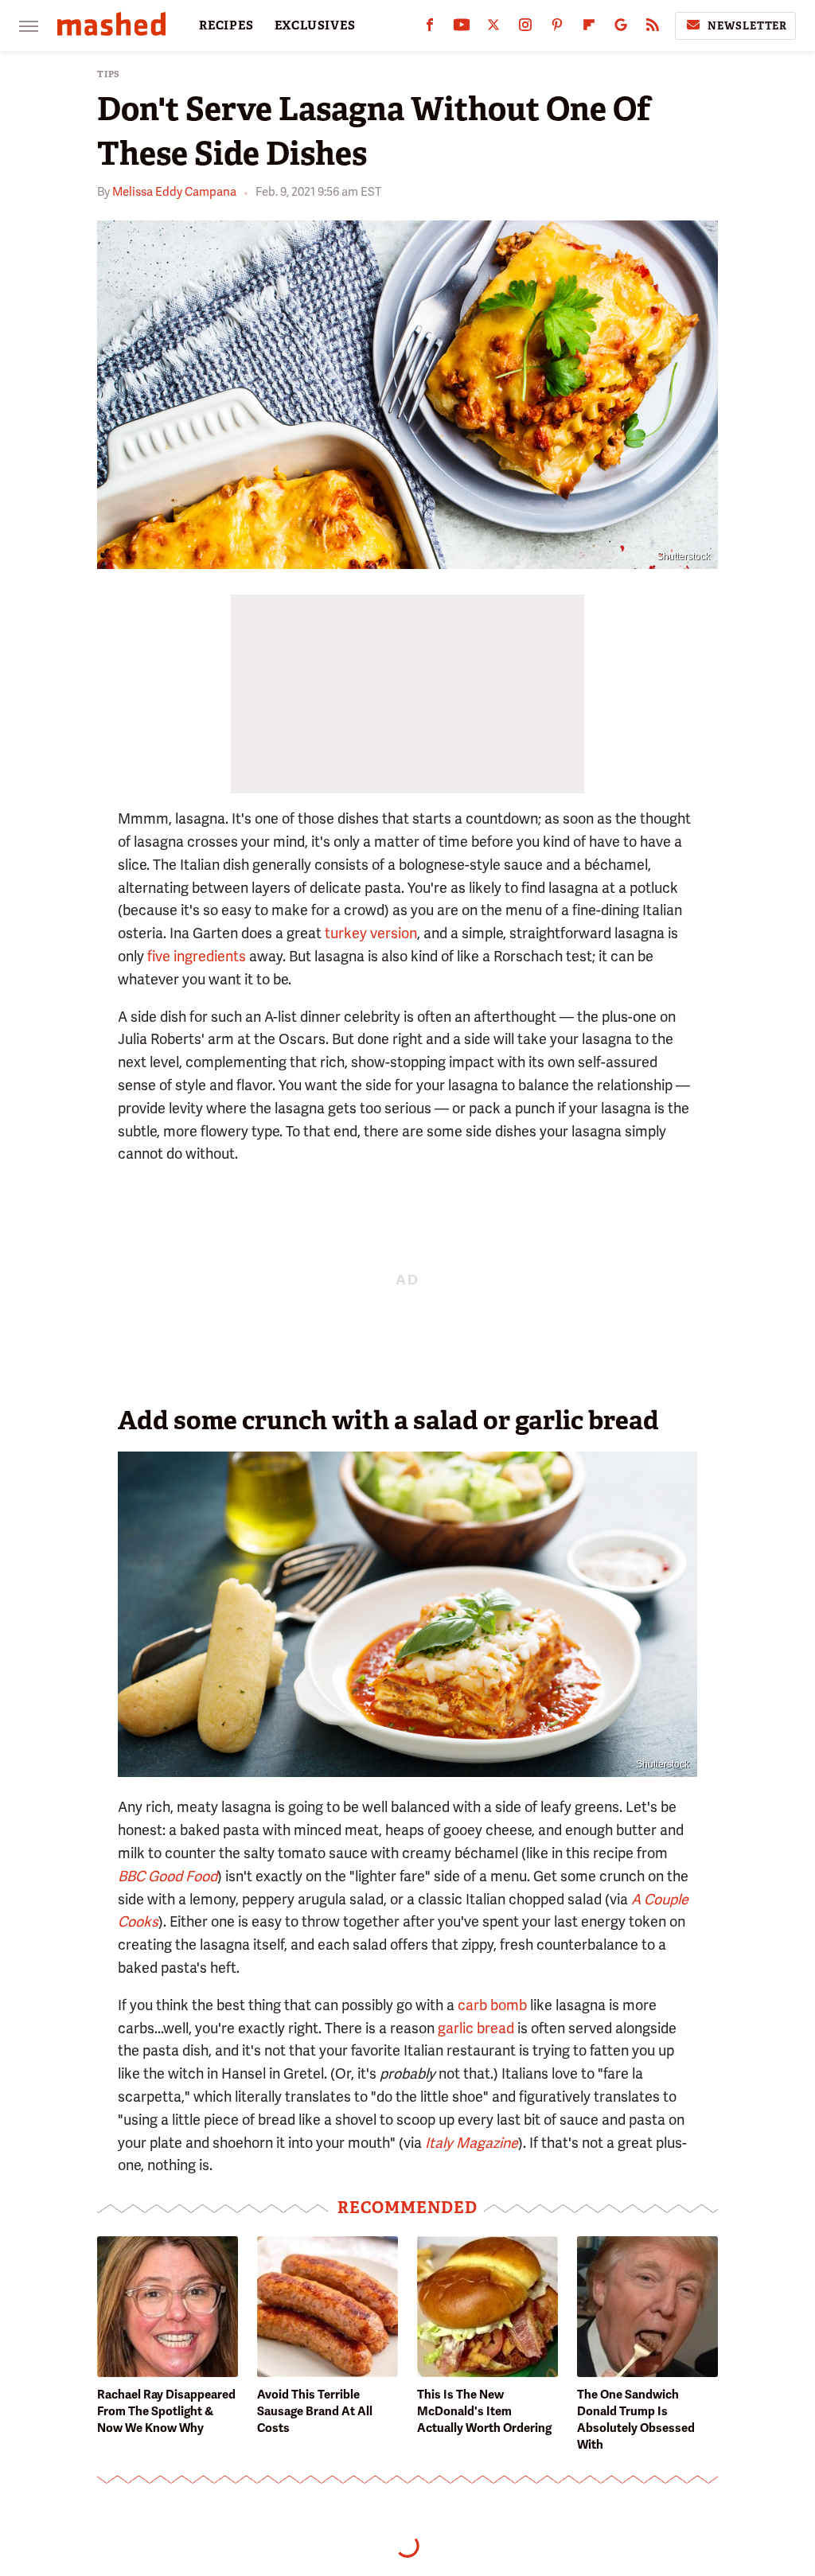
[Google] (621, 28)
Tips (109, 74)
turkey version (371, 933)
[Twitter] (493, 28)
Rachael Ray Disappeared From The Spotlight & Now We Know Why (166, 2411)
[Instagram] (525, 28)
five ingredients (197, 956)
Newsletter (747, 26)
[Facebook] (430, 28)
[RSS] (653, 28)
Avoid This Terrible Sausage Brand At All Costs (315, 2411)
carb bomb (492, 2005)
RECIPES (226, 25)
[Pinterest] (557, 28)
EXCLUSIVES (315, 25)
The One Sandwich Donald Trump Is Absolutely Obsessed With (636, 2420)
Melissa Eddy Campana (174, 192)
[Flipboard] (589, 28)
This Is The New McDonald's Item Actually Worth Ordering (484, 2411)
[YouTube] (462, 28)
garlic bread (476, 2028)
